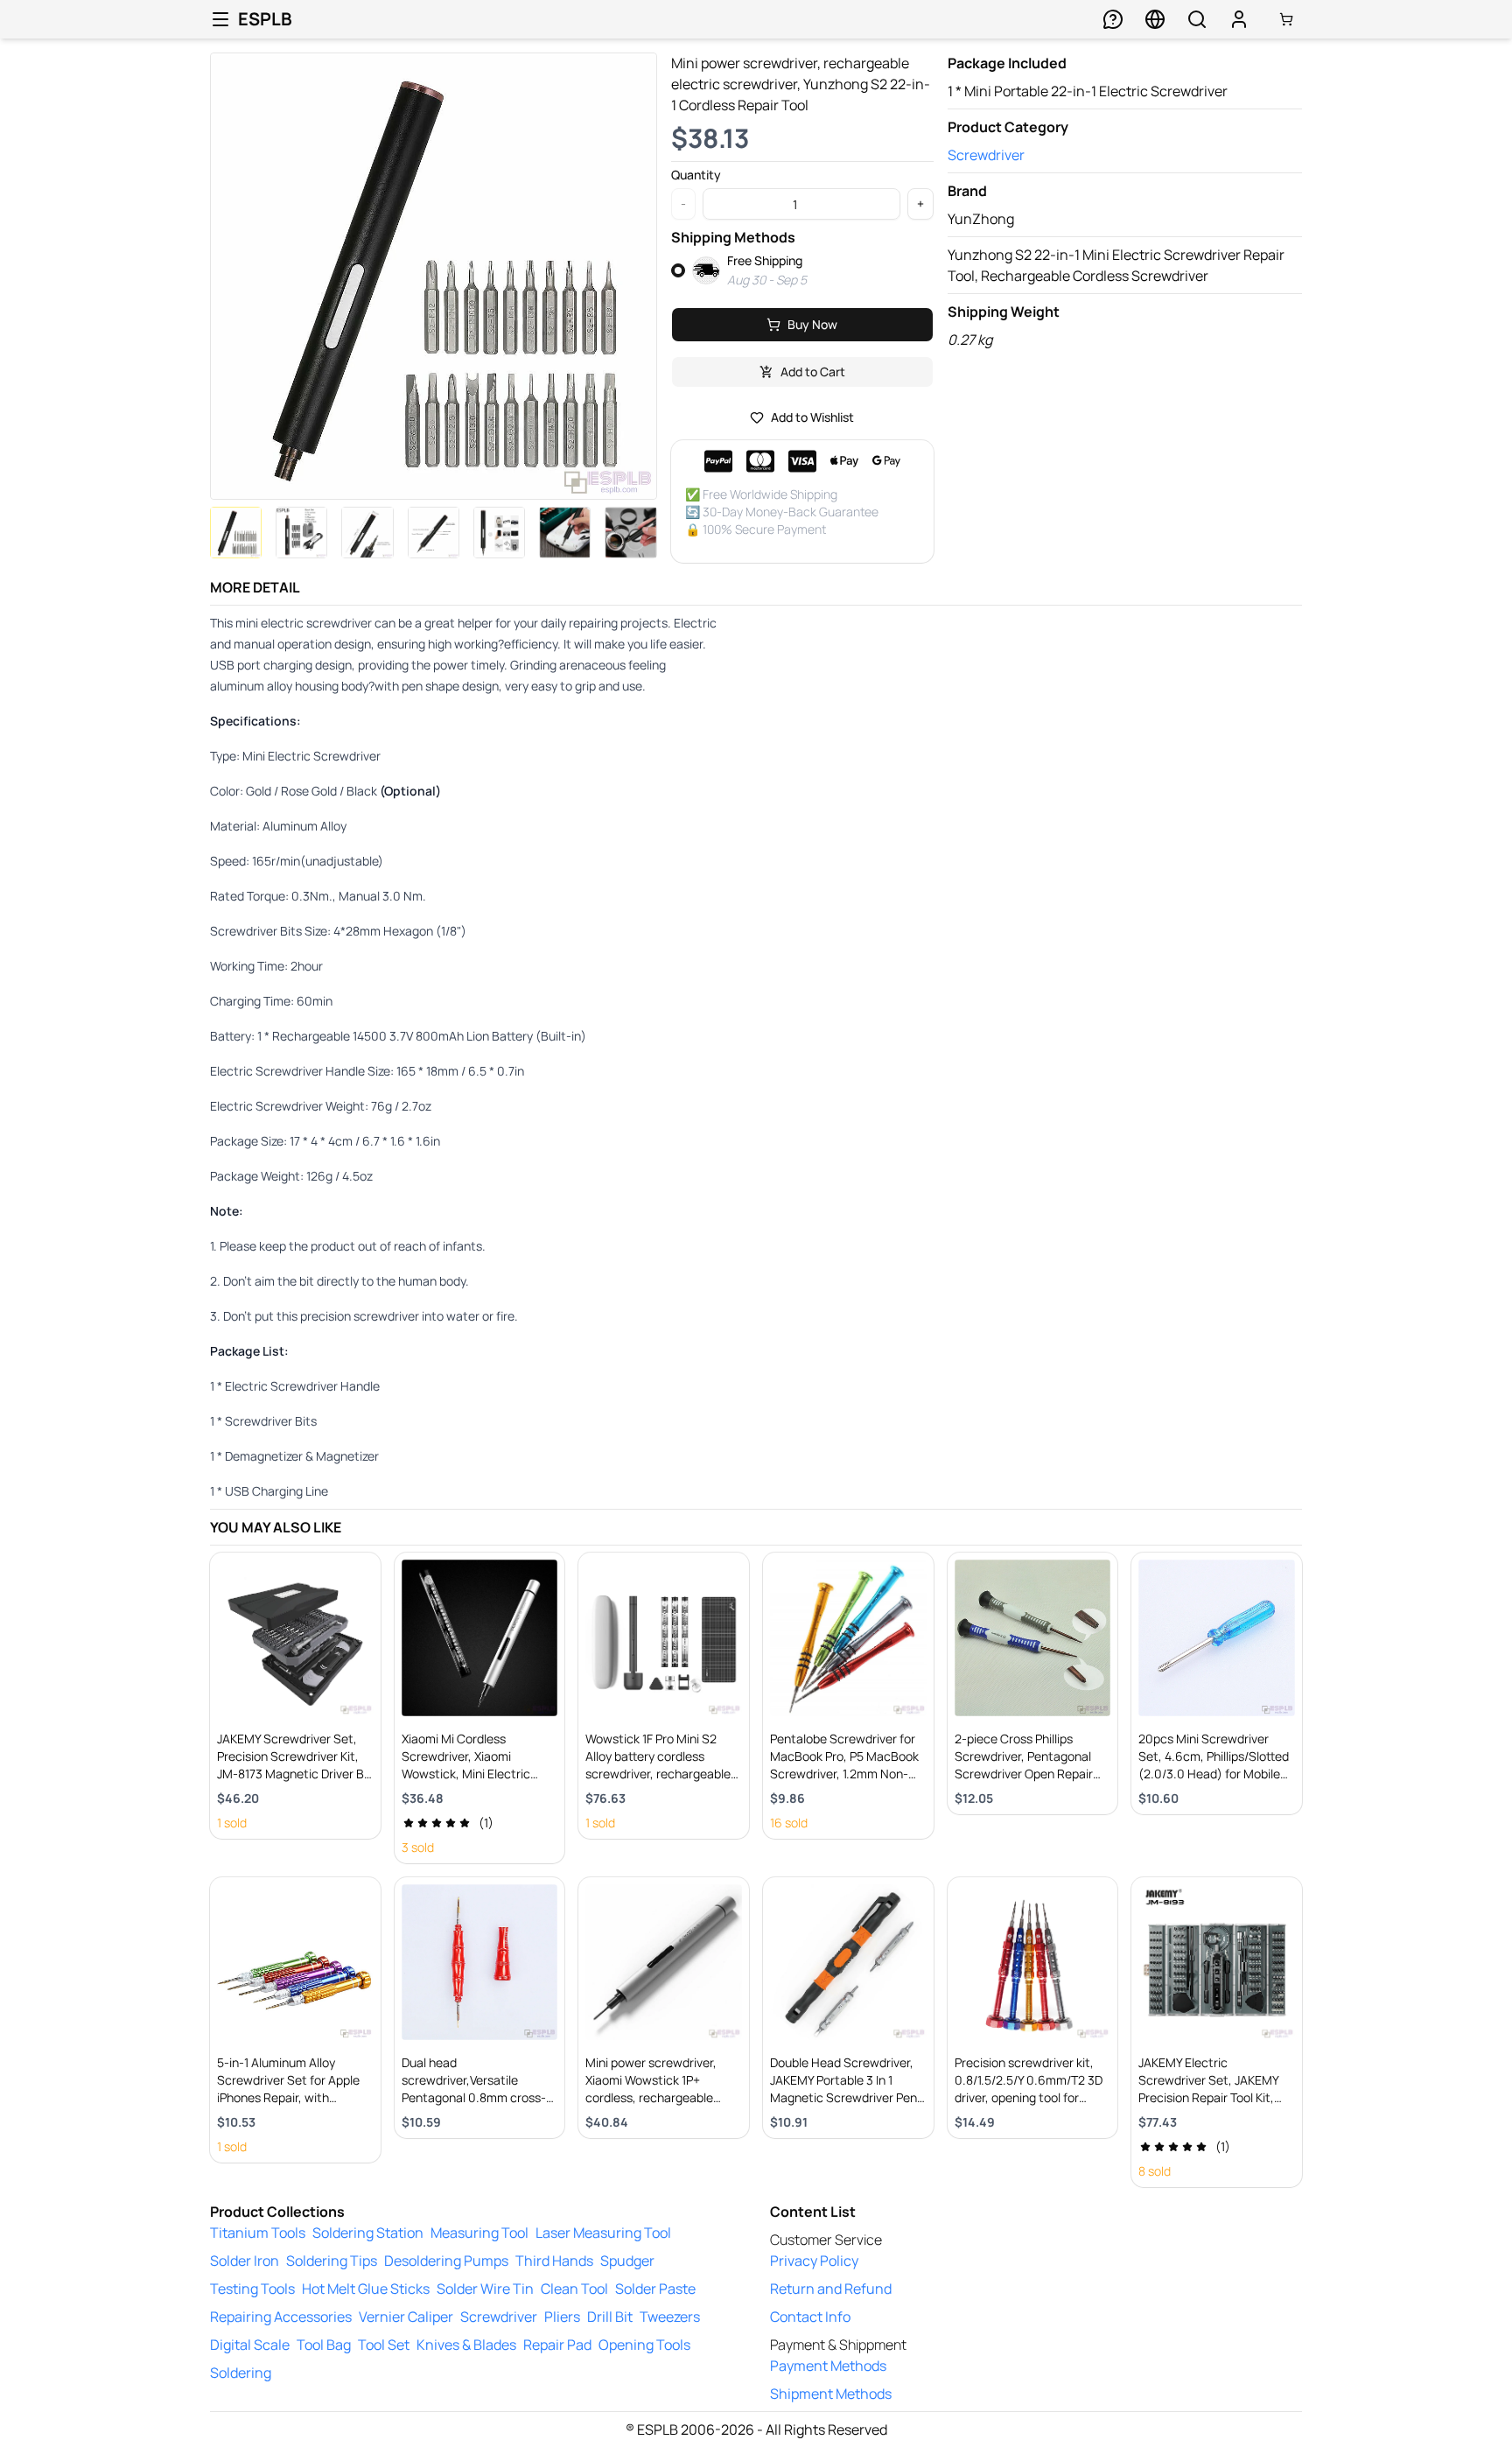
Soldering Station (368, 2233)
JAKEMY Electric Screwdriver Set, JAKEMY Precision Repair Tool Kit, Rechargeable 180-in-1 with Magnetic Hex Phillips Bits (1214, 2097)
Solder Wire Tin (485, 2289)
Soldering (241, 2373)
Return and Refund (831, 2289)
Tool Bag (324, 2345)
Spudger (627, 2261)
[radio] (678, 270)
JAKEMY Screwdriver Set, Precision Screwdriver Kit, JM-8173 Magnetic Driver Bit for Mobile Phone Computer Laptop (294, 1774)
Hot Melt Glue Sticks (366, 2289)
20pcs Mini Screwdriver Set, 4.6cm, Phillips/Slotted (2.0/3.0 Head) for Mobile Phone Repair (1214, 1765)
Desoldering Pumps (446, 2261)
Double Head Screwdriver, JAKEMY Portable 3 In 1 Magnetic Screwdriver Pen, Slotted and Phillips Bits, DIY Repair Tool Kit (845, 2097)
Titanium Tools (258, 2233)
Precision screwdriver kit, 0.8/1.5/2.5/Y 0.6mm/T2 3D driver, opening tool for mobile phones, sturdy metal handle (1029, 2097)
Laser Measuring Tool (603, 2233)
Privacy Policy (814, 2261)
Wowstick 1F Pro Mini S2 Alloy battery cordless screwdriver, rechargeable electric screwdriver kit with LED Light (663, 1774)
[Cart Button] (1286, 19)
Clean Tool (574, 2289)
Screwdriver (986, 155)
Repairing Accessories (281, 2317)
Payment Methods (828, 2366)
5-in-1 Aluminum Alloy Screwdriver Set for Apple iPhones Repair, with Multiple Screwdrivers (288, 2089)
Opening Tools (644, 2345)
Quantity (696, 175)
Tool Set (384, 2345)
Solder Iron (245, 2261)
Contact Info (810, 2317)
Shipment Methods (831, 2394)
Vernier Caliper (406, 2317)
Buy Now (812, 324)
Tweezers (670, 2317)
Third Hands (554, 2261)
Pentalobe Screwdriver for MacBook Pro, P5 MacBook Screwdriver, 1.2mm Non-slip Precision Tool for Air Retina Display (844, 1774)
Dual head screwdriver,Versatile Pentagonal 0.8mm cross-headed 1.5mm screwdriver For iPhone (476, 2097)
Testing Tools (252, 2289)
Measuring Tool (479, 2233)
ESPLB (265, 19)
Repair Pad (557, 2345)
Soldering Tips (332, 2261)
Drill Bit (610, 2317)
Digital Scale (250, 2345)
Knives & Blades (466, 2345)
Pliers (562, 2317)
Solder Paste (655, 2289)
